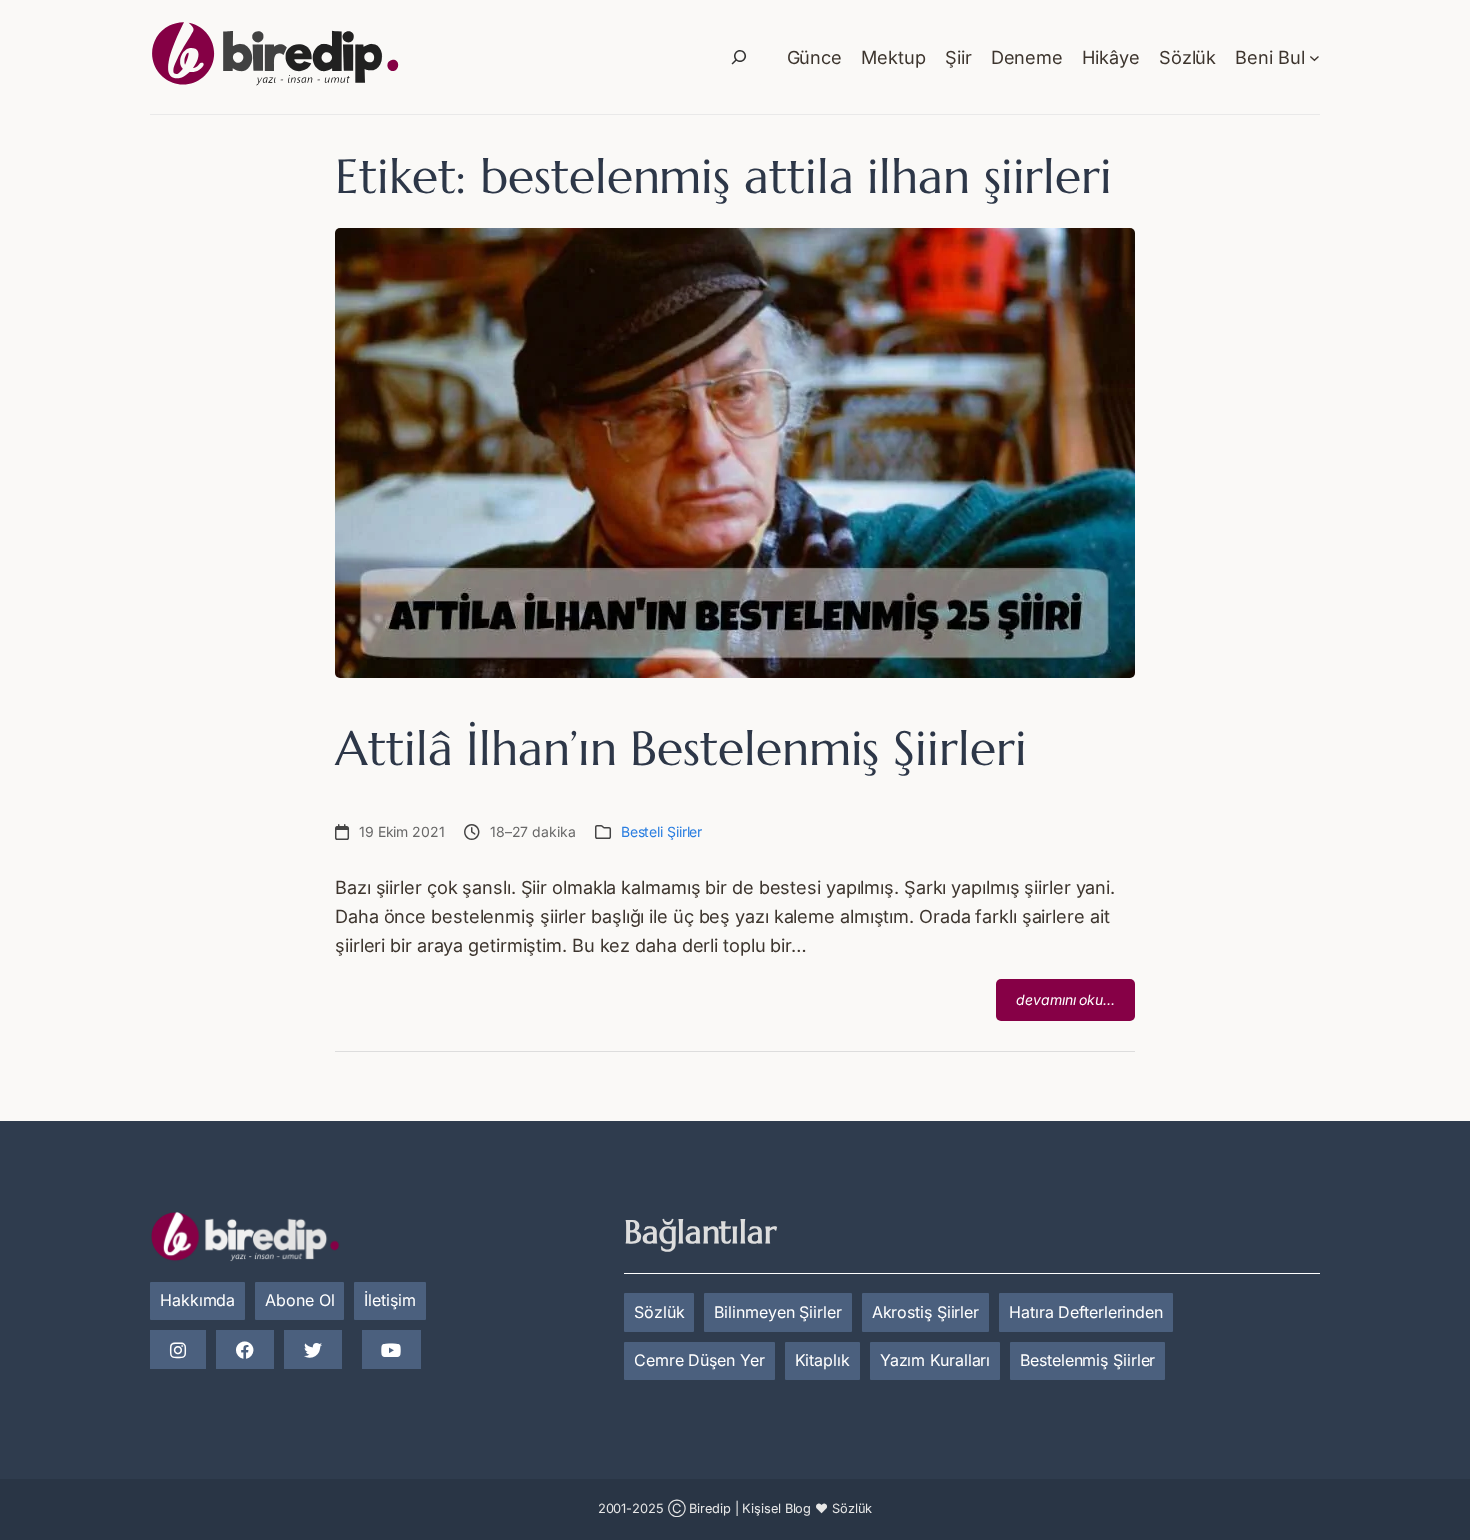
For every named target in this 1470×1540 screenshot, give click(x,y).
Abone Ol (299, 1300)
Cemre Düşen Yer (699, 1360)
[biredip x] (313, 1350)
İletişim (389, 1300)
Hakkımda (197, 1300)
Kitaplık (822, 1360)
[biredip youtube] (391, 1350)
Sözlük (659, 1312)
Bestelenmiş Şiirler (1087, 1360)
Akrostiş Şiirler (925, 1312)
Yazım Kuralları (935, 1360)
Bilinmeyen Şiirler (777, 1312)
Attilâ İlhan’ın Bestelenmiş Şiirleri (680, 748)
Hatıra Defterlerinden (1086, 1312)
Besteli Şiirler (662, 831)
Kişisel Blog (776, 1508)
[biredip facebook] (245, 1350)
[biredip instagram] (178, 1350)
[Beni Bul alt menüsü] (1314, 57)
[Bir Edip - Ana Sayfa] (275, 57)
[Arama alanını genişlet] (739, 57)
